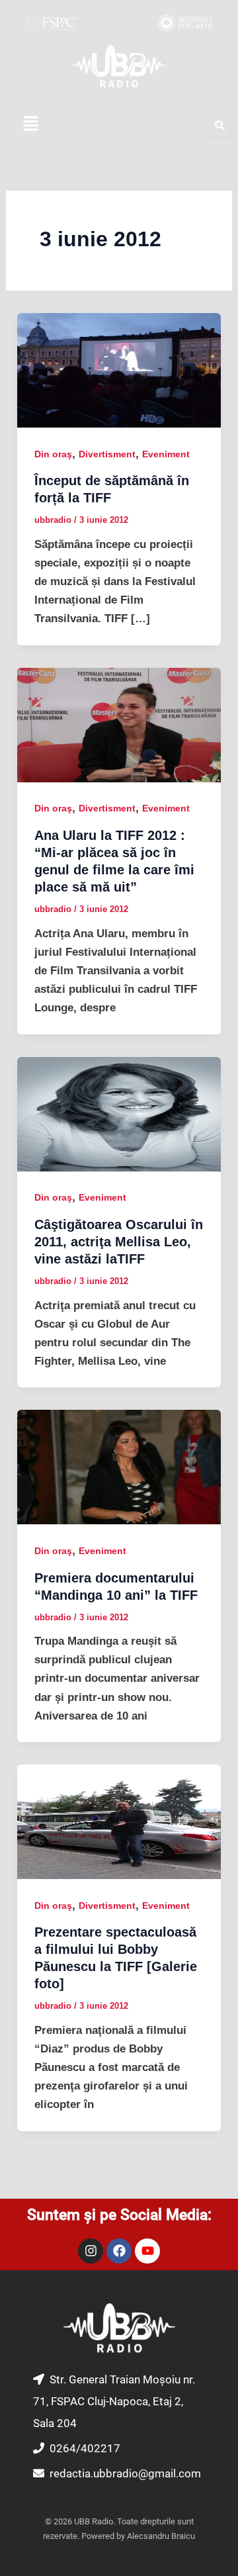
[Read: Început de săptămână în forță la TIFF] (119, 370)
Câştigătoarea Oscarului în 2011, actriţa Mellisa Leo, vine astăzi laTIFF (119, 1242)
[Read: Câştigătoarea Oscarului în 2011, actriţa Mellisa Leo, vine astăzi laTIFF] (119, 1114)
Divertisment (107, 454)
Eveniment (166, 454)
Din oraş (53, 454)
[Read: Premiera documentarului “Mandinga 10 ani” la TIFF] (119, 1466)
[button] (30, 124)
